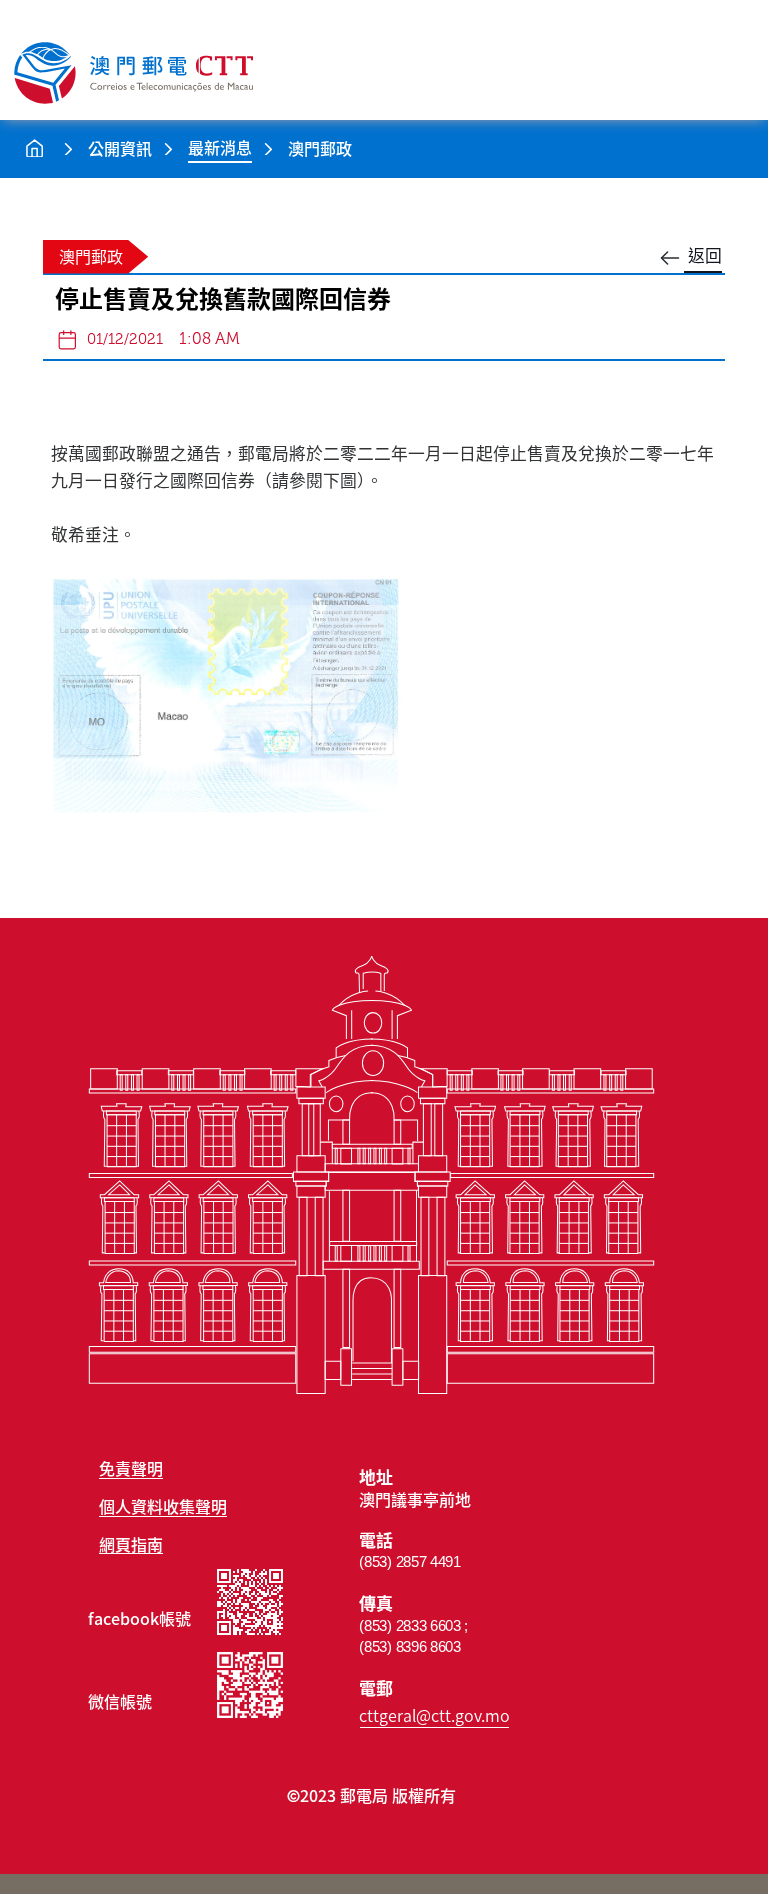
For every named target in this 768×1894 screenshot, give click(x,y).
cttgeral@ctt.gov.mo (434, 1715)
